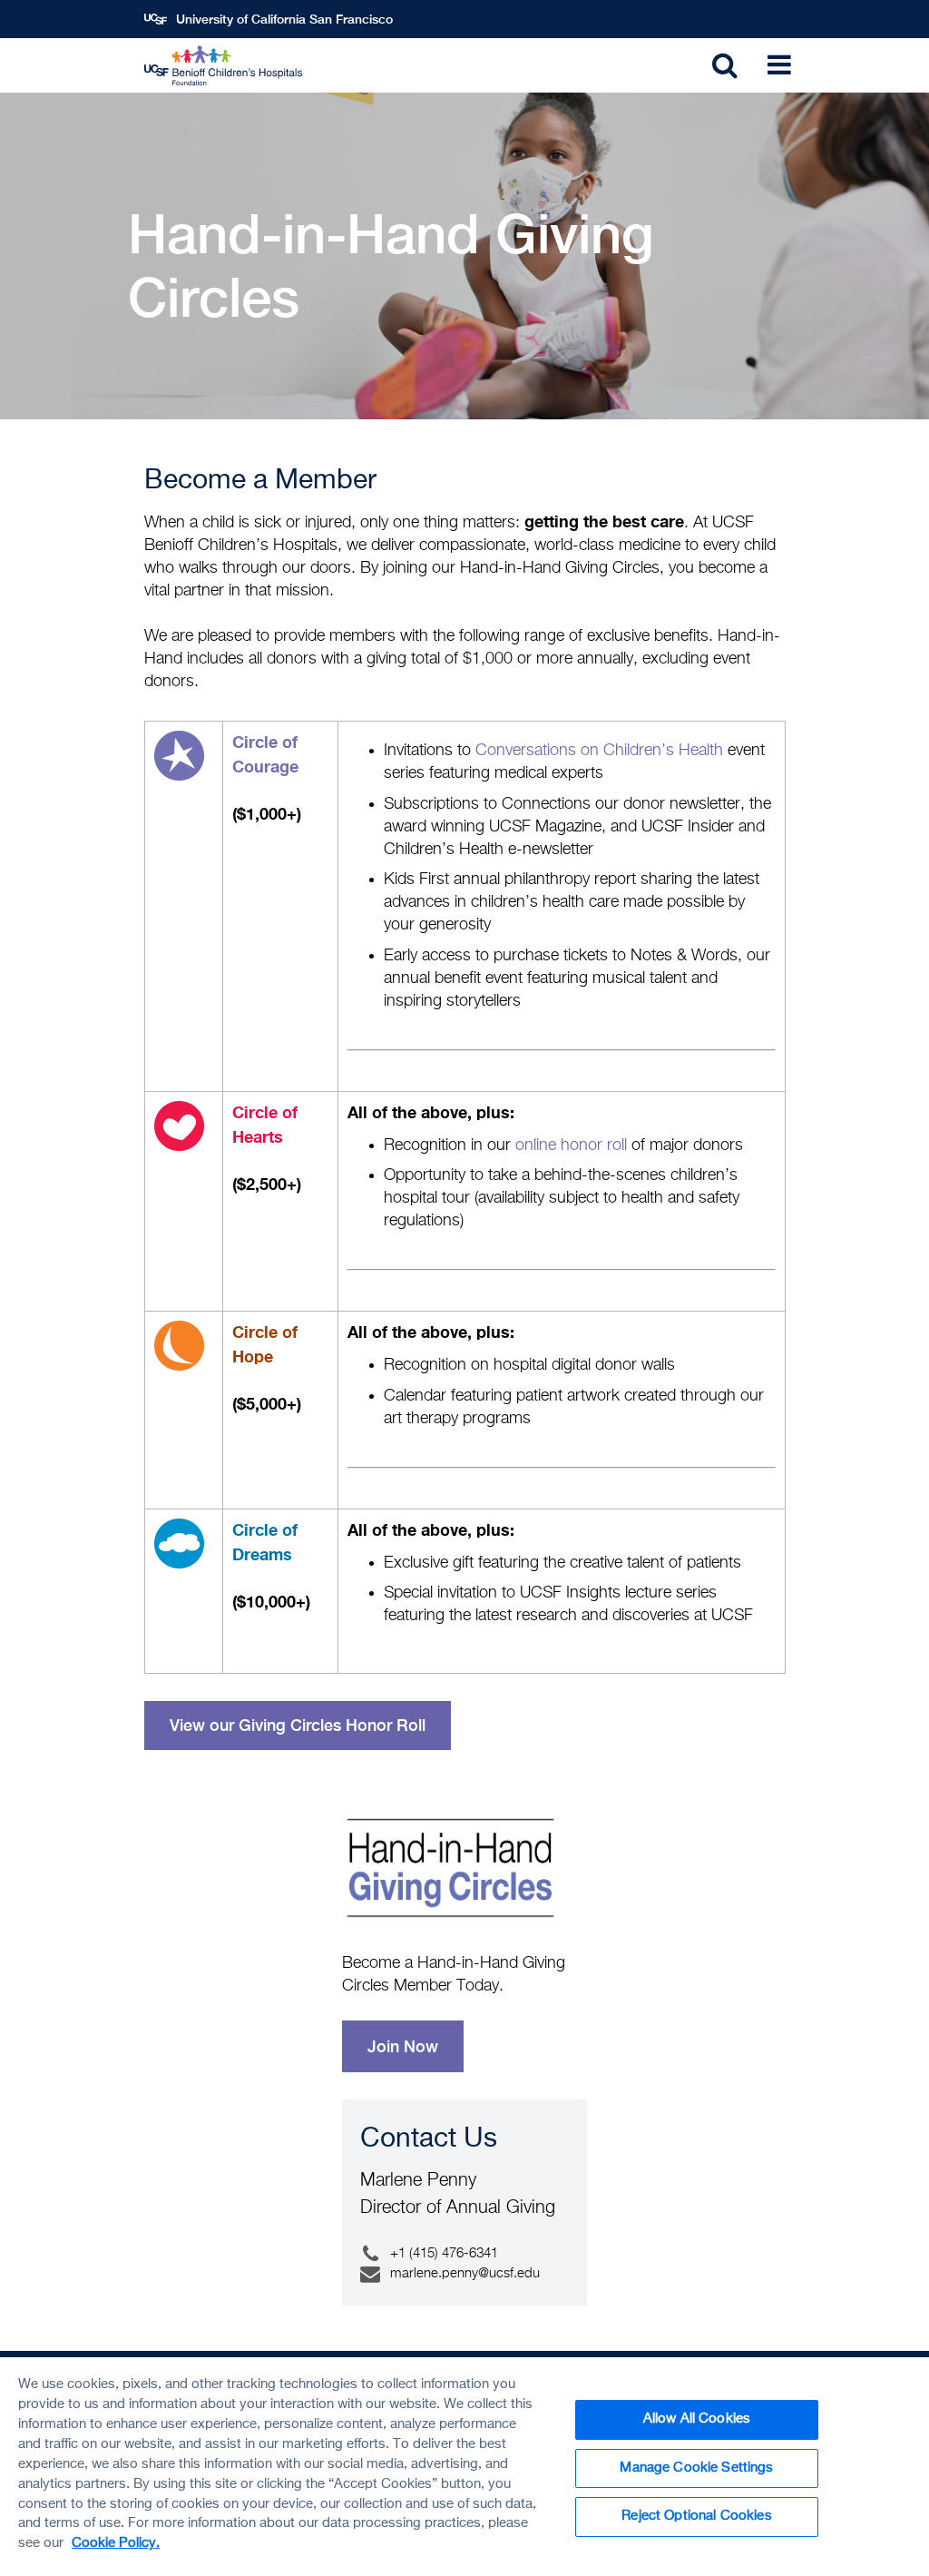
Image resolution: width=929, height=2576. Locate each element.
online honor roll (571, 1145)
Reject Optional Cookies (696, 2516)
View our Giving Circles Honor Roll (298, 1725)
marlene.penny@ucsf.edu (465, 2273)
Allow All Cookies (697, 2419)
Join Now (403, 2046)
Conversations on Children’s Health (599, 751)
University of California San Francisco (284, 19)
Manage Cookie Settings (696, 2468)
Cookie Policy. (116, 2543)
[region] (464, 2467)
